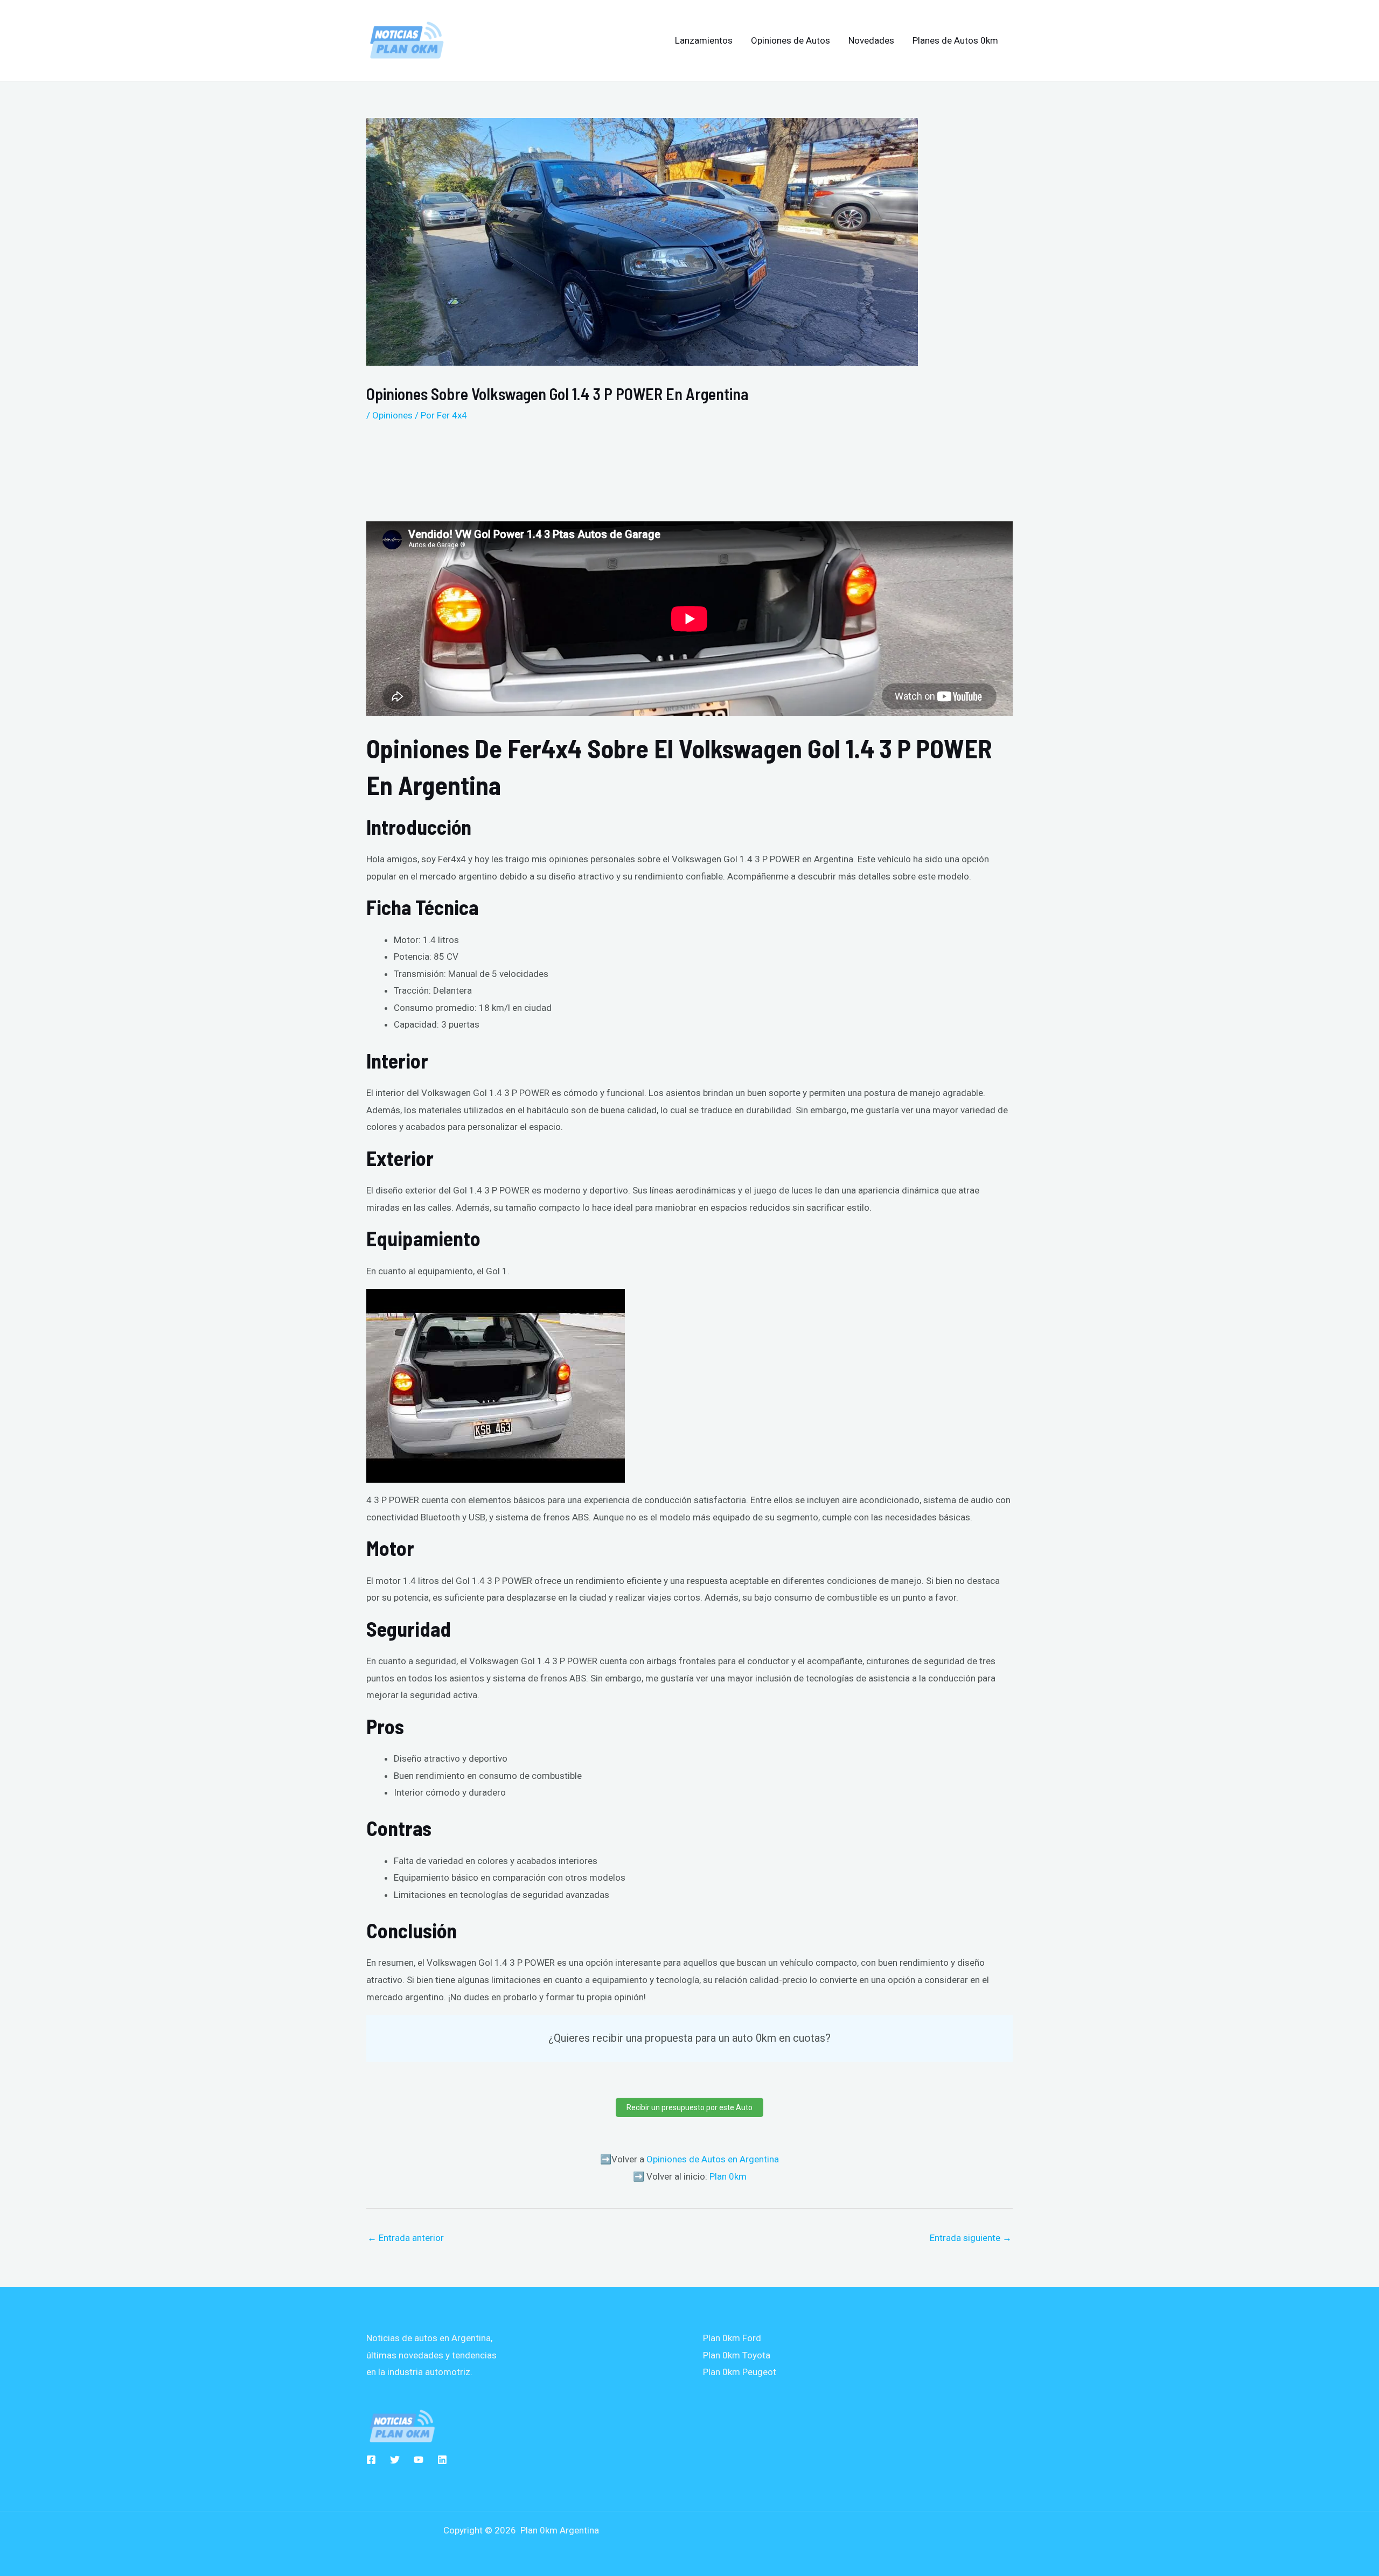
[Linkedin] (442, 2460)
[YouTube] (419, 2460)
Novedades (871, 40)
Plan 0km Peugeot (740, 2372)
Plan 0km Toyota (737, 2355)
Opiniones (392, 415)
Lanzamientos (704, 40)
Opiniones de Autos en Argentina (713, 2159)
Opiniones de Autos (791, 40)
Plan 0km (728, 2176)
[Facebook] (371, 2460)
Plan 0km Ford (732, 2338)
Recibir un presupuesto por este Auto (689, 2107)
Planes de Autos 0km (955, 40)
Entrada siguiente (971, 2238)
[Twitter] (395, 2460)
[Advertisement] (636, 467)
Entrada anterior (406, 2238)
